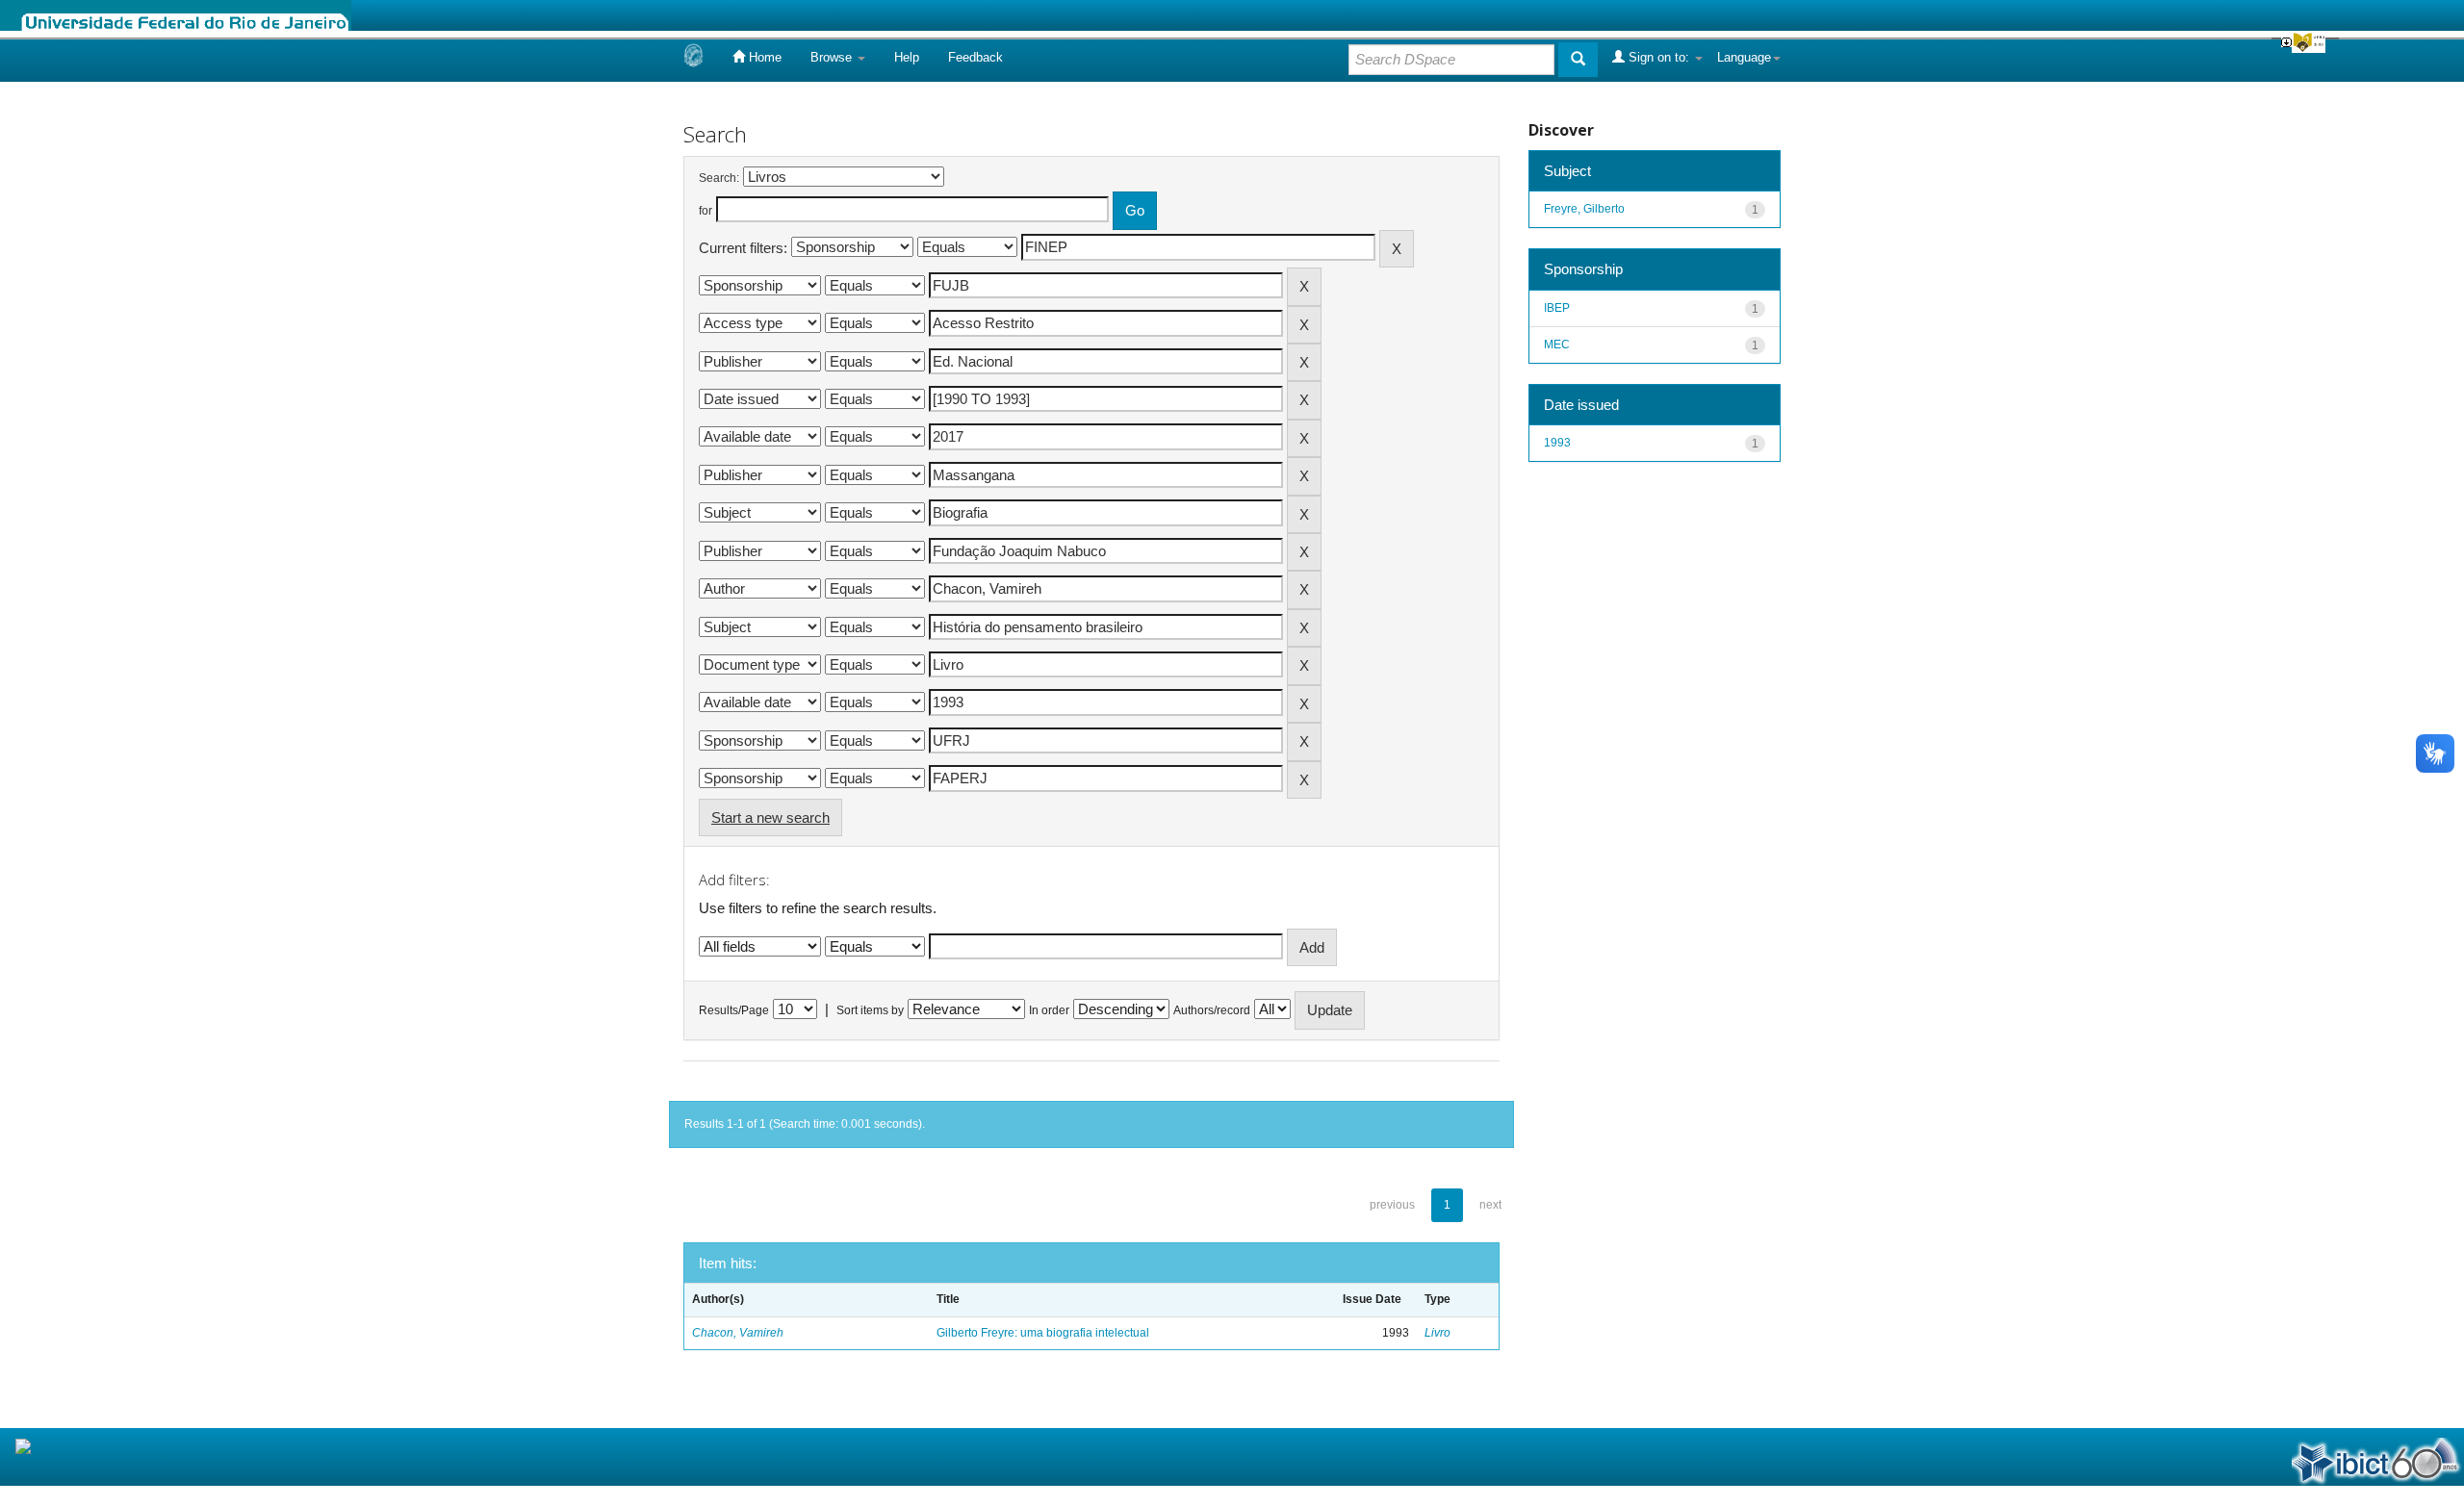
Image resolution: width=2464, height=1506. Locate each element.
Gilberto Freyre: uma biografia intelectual (1043, 1333)
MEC (1557, 345)
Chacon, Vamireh (738, 1333)
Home (763, 57)
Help (907, 57)
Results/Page (734, 1010)
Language (1744, 57)
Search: (719, 178)
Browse (833, 57)
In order (1049, 1010)
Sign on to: (1659, 57)
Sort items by (870, 1010)
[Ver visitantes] (23, 1446)
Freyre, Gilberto (1584, 209)
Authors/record (1212, 1010)
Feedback (975, 57)
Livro (1437, 1333)
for (706, 211)
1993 (1557, 443)
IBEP (1557, 308)
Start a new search (770, 817)
